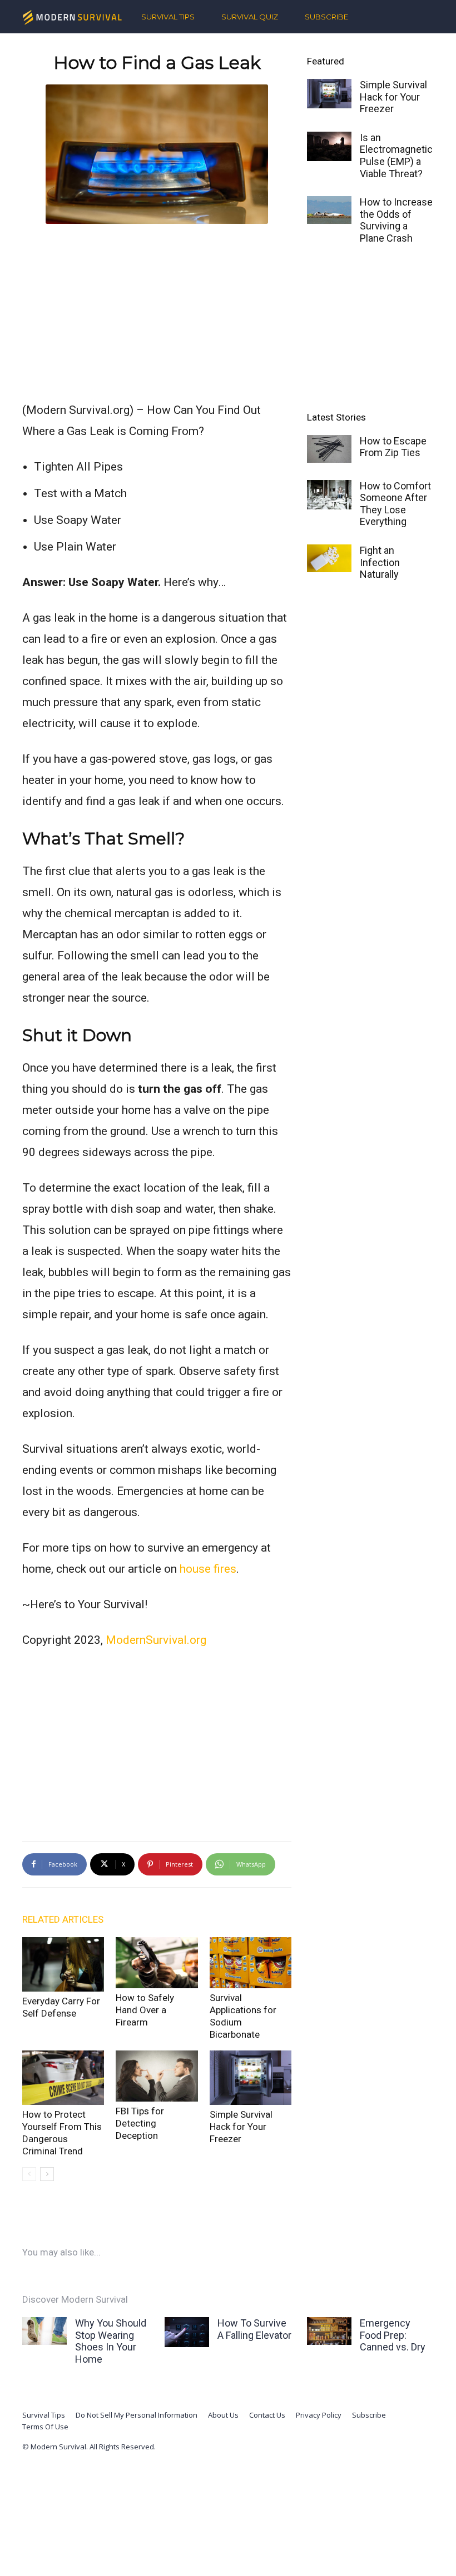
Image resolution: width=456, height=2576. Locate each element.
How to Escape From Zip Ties (393, 447)
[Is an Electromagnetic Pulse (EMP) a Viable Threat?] (329, 146)
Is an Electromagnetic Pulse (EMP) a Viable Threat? (396, 156)
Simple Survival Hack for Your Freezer (241, 2127)
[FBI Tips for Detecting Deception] (157, 2076)
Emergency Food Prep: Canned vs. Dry (393, 2335)
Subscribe (326, 17)
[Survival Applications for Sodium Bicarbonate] (251, 1963)
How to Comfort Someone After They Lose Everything (395, 504)
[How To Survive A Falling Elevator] (187, 2332)
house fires (208, 1569)
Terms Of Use (45, 2427)
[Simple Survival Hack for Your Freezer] (251, 2078)
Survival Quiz (250, 17)
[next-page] (47, 2174)
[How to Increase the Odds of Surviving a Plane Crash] (329, 210)
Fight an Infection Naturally (380, 562)
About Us (223, 2415)
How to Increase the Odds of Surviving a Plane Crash (396, 220)
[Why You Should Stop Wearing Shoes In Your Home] (44, 2331)
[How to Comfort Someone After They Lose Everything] (329, 495)
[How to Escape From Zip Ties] (329, 449)
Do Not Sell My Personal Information (137, 2415)
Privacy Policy (319, 2415)
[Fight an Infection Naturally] (329, 558)
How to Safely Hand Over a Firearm (145, 2010)
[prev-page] (29, 2174)
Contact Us (267, 2415)
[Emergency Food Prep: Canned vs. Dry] (329, 2331)
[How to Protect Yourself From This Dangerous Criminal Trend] (63, 2078)
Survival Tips (168, 17)
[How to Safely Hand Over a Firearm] (157, 1963)
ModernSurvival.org (156, 1640)
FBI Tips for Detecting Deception (140, 2123)
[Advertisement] (157, 310)
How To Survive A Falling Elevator (254, 2329)
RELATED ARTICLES (63, 1919)
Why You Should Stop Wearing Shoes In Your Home (111, 2341)
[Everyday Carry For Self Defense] (63, 1964)
